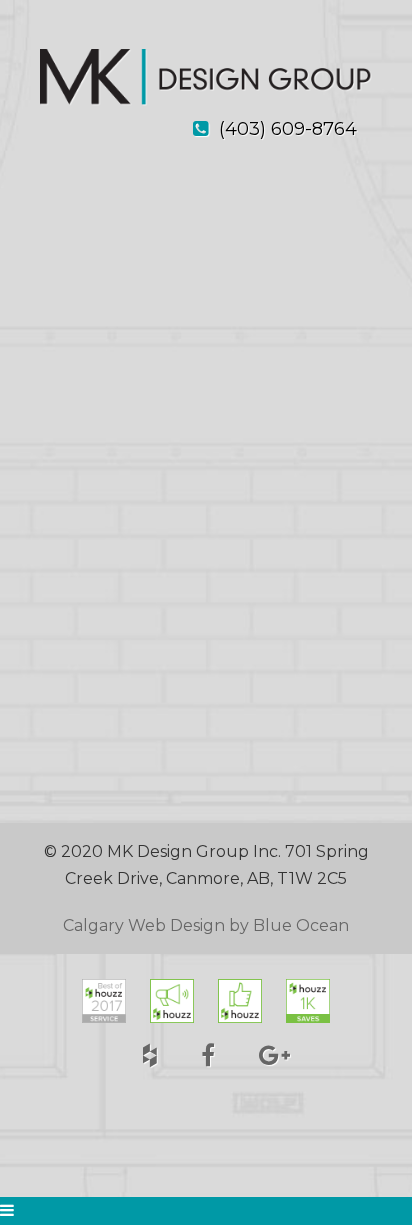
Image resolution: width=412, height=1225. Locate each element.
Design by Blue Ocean (259, 925)
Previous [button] (53, 524)
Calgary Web (114, 925)
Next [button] (359, 524)
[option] (206, 522)
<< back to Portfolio (103, 226)
